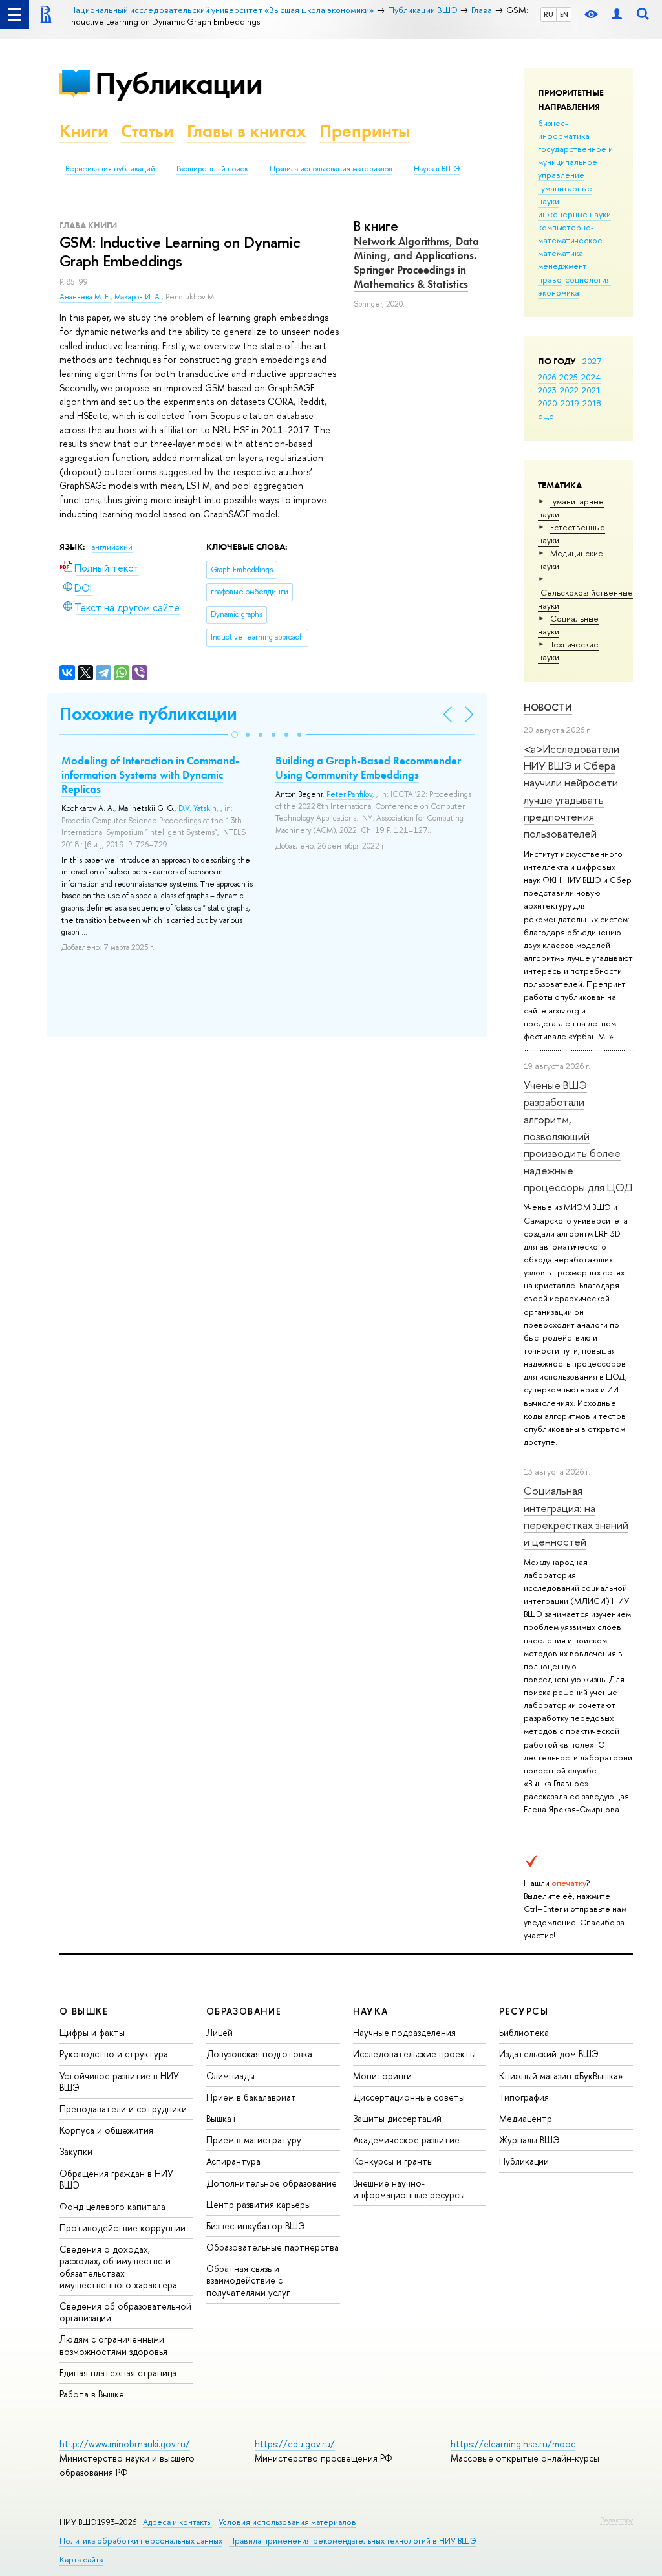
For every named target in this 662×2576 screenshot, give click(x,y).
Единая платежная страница (118, 2373)
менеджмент (562, 266)
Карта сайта (81, 2560)
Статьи (147, 131)
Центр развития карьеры (259, 2204)
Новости (548, 707)
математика (561, 253)
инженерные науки (574, 214)
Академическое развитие (406, 2140)
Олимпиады (230, 2076)
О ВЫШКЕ (84, 2011)
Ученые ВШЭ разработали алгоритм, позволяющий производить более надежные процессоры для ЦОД (578, 1136)
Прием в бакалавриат (251, 2097)
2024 (591, 377)
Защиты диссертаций (397, 2118)
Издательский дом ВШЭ (549, 2054)
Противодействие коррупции (123, 2228)
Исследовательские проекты (414, 2054)
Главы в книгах (247, 131)
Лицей (219, 2032)
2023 (547, 390)
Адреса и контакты (177, 2522)
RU (549, 14)
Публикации (179, 83)
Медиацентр (526, 2118)
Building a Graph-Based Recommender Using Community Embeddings (368, 768)
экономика (559, 292)
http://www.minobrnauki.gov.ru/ (125, 2444)
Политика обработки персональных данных (141, 2541)
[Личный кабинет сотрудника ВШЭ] (617, 15)
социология (588, 279)
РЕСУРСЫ (524, 2011)
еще (546, 416)
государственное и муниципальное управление (575, 162)
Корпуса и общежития (106, 2130)
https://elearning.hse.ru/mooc (513, 2444)
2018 (592, 403)
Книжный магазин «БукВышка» (561, 2076)
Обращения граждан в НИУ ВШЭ (116, 2179)
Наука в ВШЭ (437, 169)
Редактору (616, 2520)
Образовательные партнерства (272, 2247)
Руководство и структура (114, 2054)
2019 (570, 403)
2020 (548, 403)
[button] (235, 735)
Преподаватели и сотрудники (123, 2109)
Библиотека (524, 2032)
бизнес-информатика (564, 129)
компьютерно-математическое (570, 233)
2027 (592, 361)
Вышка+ (222, 2118)
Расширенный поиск (212, 169)
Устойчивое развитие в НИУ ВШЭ (119, 2082)
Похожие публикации (148, 714)
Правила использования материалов (331, 169)
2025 (569, 377)
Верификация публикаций (110, 169)
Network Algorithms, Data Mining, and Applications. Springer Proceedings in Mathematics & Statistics (416, 263)
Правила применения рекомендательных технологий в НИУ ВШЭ (353, 2541)
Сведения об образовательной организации (125, 2312)
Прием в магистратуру (254, 2140)
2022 (569, 390)
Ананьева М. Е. (85, 297)
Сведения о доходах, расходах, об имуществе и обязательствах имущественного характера (118, 2267)
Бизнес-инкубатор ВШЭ (256, 2226)
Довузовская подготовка (259, 2054)
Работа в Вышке (92, 2394)
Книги (84, 131)
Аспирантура (233, 2161)
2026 (547, 377)
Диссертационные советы (409, 2097)
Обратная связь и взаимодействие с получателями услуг (248, 2280)
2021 (591, 390)
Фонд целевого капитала (112, 2206)
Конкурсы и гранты (393, 2161)
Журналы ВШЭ (529, 2140)
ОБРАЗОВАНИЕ (244, 2011)
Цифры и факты (92, 2032)
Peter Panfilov (349, 794)
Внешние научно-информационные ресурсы (409, 2189)
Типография (524, 2097)
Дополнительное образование (272, 2183)
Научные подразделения (404, 2032)
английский (112, 547)
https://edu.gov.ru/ (295, 2444)
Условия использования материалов (287, 2522)
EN (564, 14)
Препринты (365, 131)
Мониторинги (382, 2076)
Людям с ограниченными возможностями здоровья (113, 2345)
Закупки (76, 2151)
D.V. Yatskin (198, 808)
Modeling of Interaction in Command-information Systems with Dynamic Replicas (150, 775)
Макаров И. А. (138, 297)
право (550, 279)
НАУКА (371, 2011)
